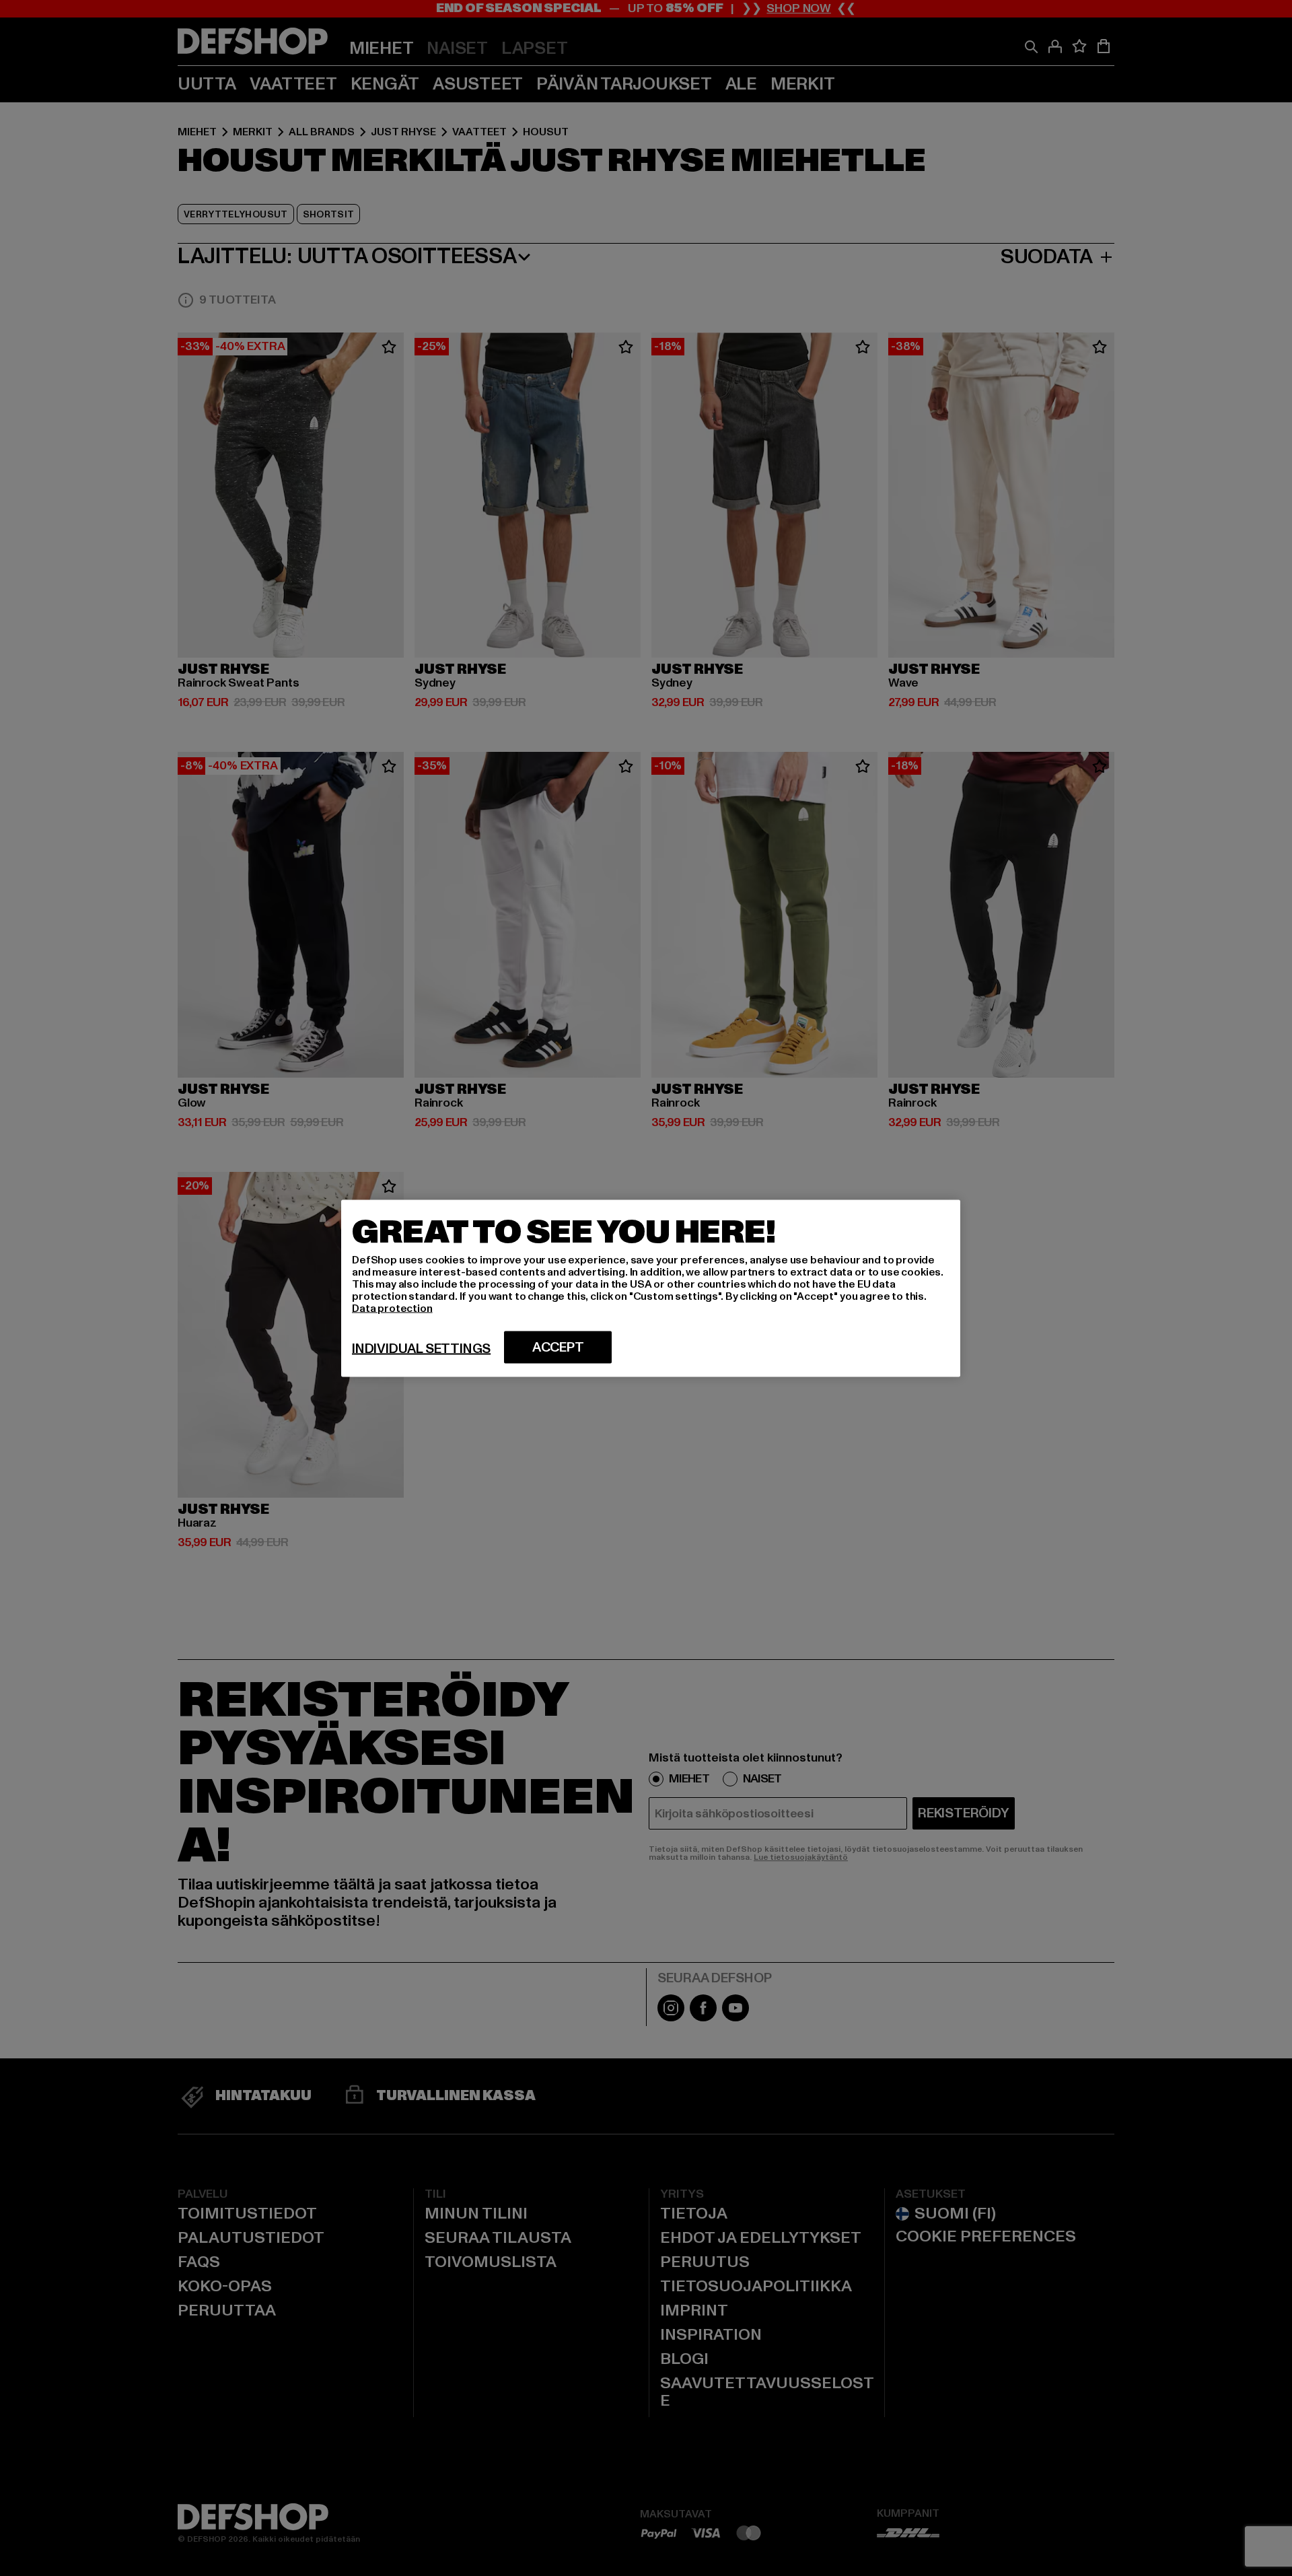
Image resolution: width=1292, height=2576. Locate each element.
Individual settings (421, 1348)
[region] (651, 1288)
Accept (558, 1347)
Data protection (392, 1308)
